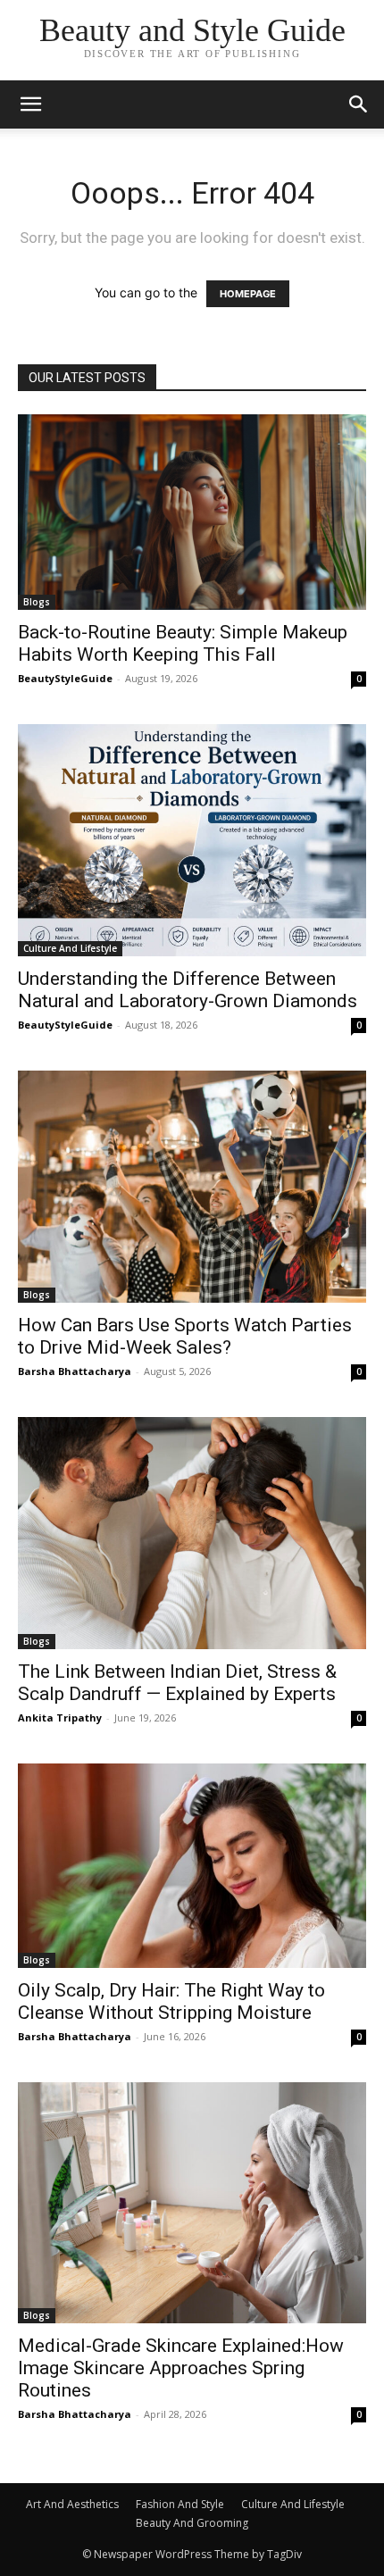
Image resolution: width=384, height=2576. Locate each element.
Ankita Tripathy (60, 1717)
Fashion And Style (180, 2504)
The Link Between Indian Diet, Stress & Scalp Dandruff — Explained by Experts (177, 1683)
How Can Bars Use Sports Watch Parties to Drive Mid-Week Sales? (185, 1336)
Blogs (37, 602)
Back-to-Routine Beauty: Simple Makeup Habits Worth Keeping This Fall (183, 643)
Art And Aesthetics (72, 2504)
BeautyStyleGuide (65, 678)
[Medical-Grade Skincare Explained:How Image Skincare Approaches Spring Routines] (192, 2203)
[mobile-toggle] (30, 104)
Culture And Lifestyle (70, 948)
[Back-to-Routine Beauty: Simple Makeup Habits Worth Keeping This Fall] (192, 512)
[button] (359, 104)
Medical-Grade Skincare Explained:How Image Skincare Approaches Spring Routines (181, 2368)
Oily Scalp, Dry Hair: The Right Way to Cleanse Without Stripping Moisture (171, 2001)
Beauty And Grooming (192, 2523)
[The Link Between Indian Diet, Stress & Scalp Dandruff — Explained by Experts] (192, 1533)
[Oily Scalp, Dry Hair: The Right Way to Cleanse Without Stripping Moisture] (192, 1866)
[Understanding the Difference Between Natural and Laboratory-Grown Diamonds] (192, 840)
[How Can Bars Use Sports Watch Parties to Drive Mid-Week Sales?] (192, 1187)
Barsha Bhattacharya (75, 1371)
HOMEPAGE (248, 294)
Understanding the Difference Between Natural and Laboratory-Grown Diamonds (188, 990)
